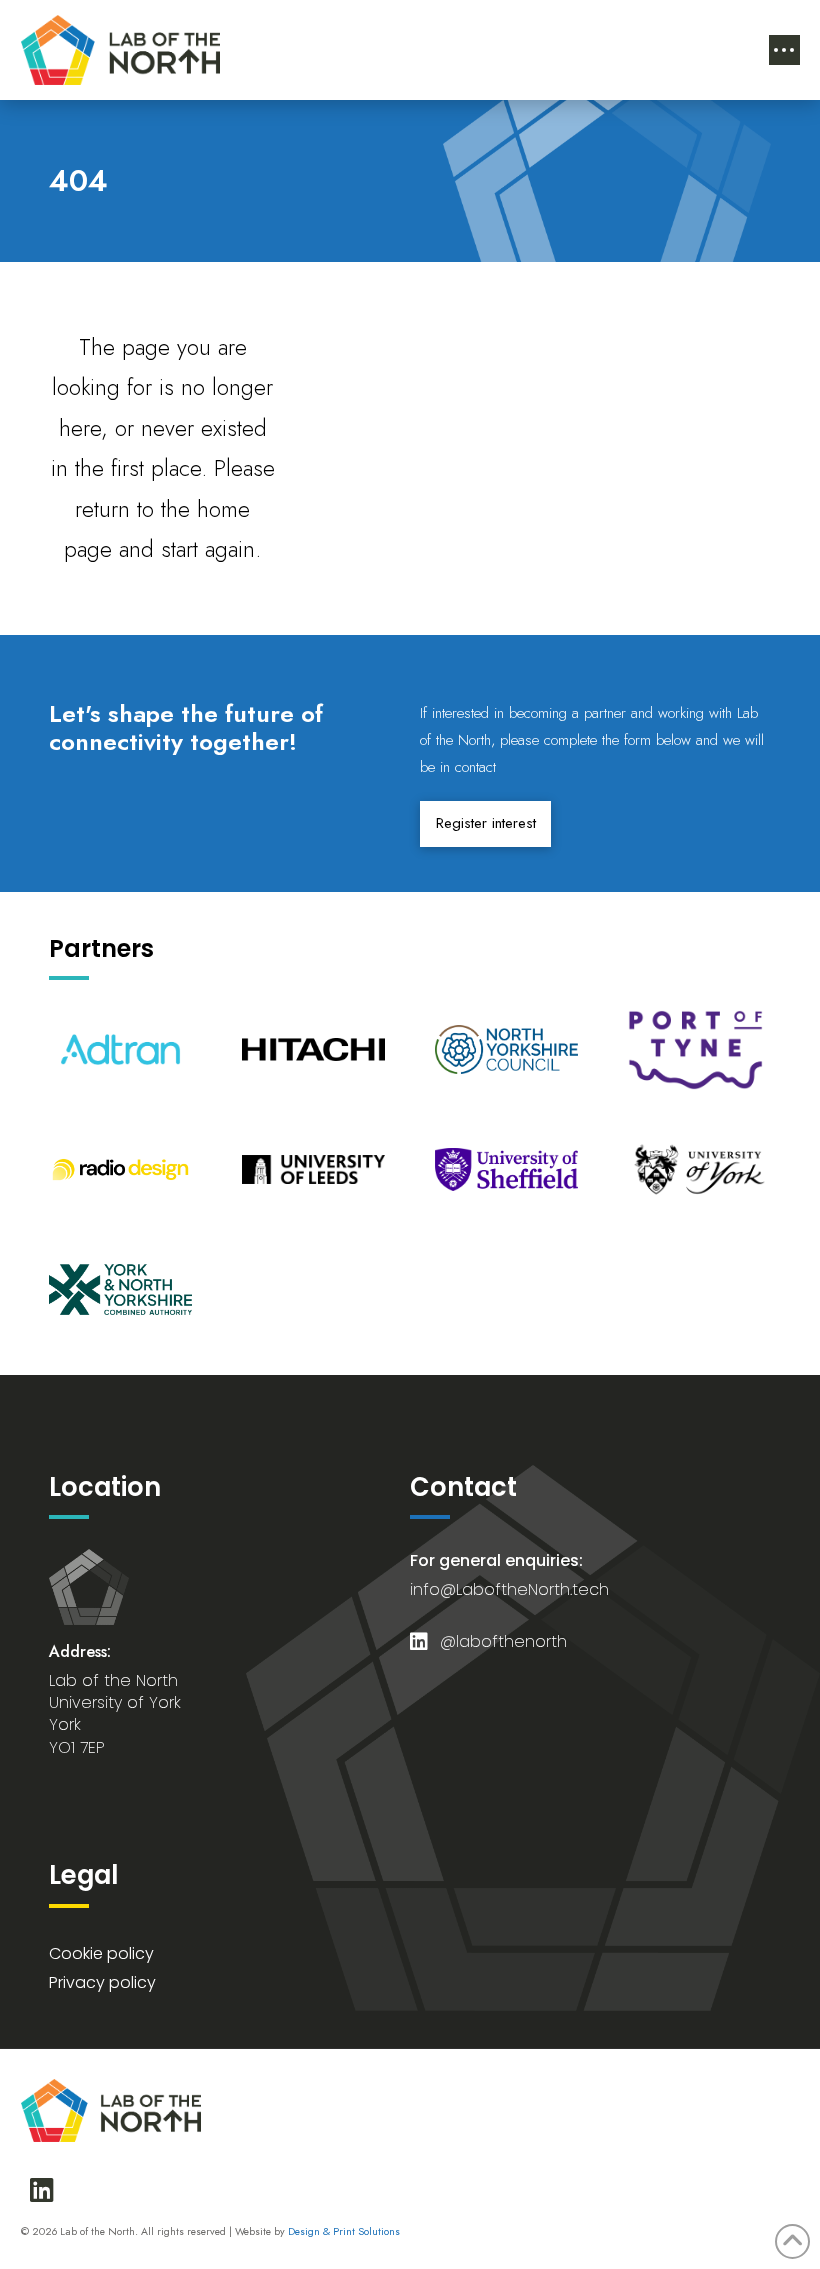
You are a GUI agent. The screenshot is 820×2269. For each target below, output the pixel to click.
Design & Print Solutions (344, 2231)
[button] (784, 50)
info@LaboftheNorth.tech (509, 1589)
